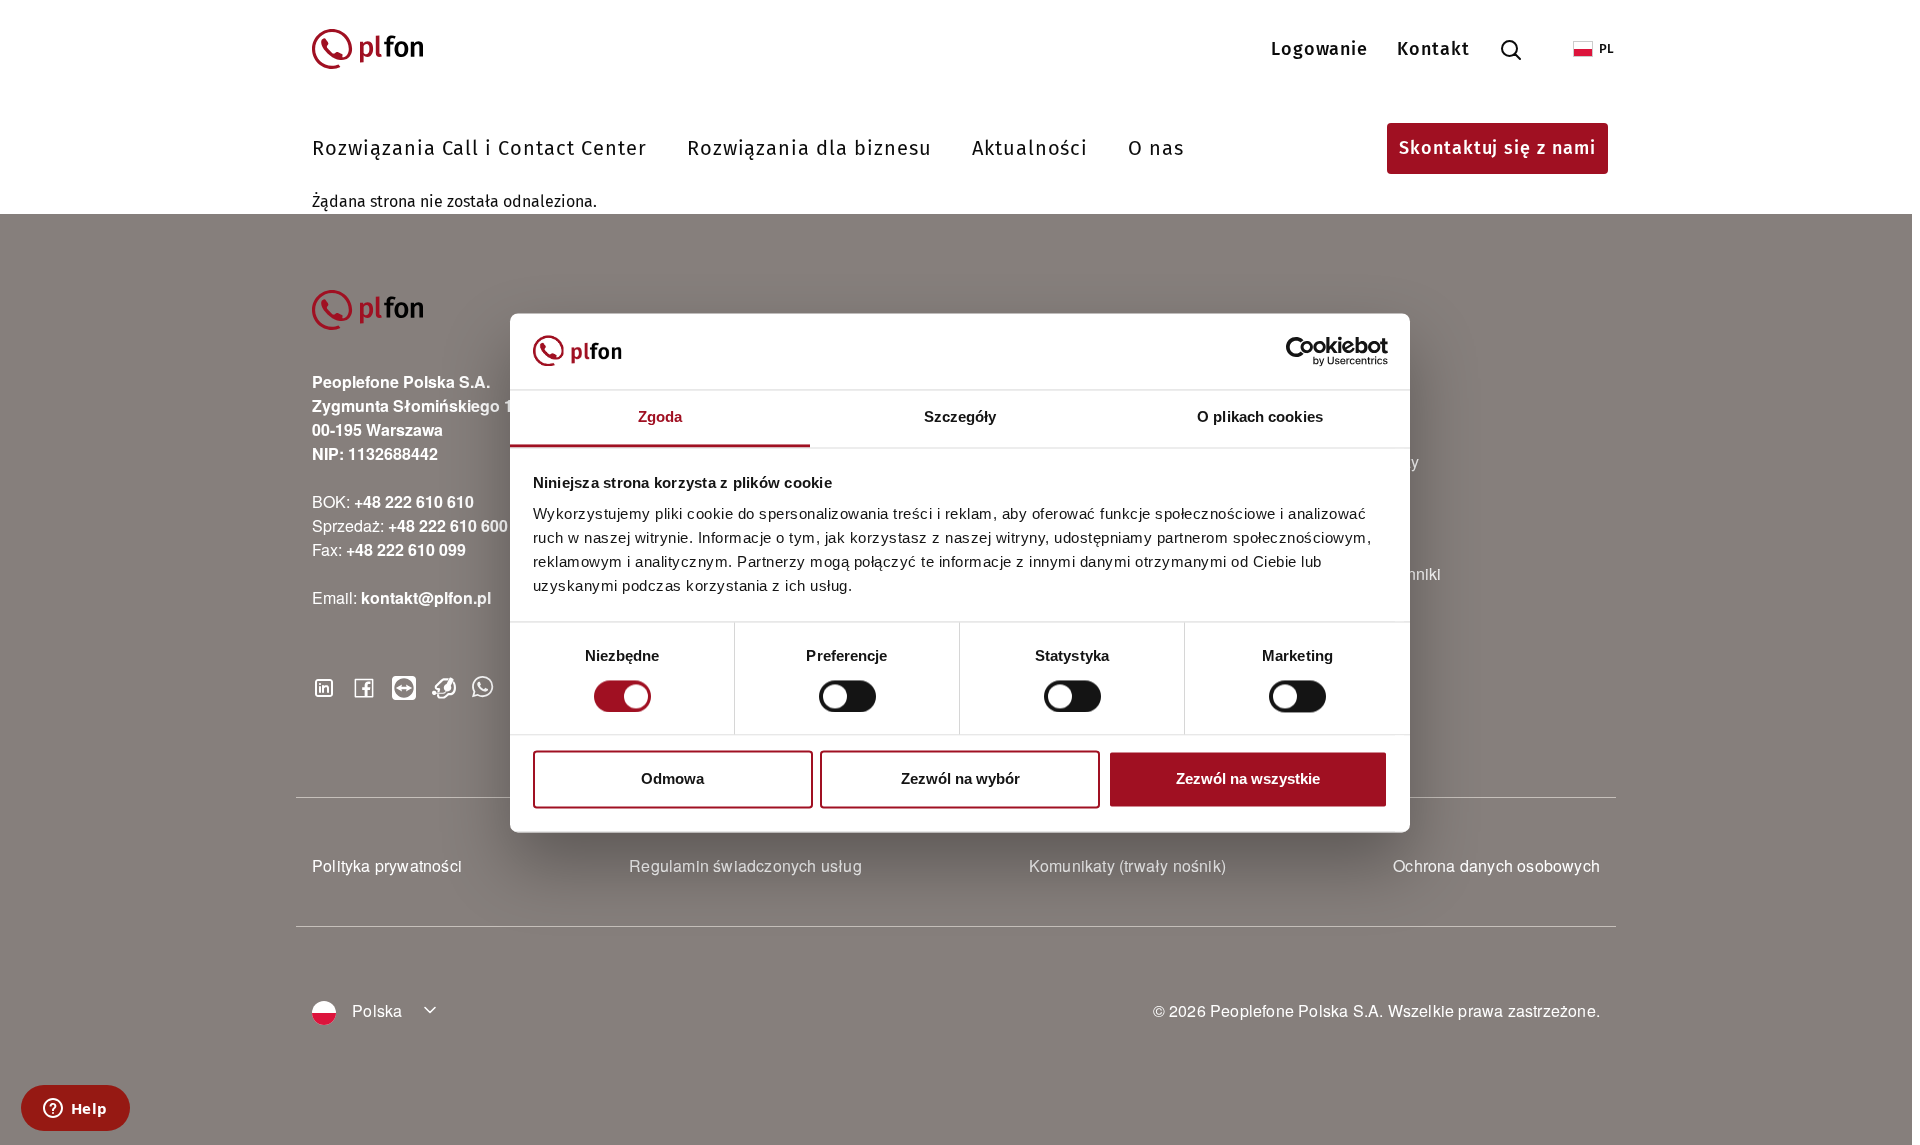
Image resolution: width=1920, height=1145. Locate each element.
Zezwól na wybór (960, 779)
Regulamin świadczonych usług (745, 865)
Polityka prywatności (387, 865)
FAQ (1308, 536)
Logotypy (1324, 610)
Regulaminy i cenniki (1366, 573)
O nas (1156, 148)
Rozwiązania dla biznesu (809, 148)
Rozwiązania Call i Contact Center (479, 148)
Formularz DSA (1347, 647)
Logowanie (1320, 49)
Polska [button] (375, 1010)
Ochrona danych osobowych (1496, 865)
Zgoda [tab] (660, 417)
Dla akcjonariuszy (1355, 461)
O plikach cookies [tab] (1260, 417)
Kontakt (1433, 49)
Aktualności (1030, 148)
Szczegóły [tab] (960, 417)
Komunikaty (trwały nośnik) (1127, 865)
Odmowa (672, 779)
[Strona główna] (377, 49)
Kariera (1318, 498)
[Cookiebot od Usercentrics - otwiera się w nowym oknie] (1300, 351)
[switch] (847, 696)
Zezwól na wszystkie (1248, 779)
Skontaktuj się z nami (1497, 148)
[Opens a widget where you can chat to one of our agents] (75, 1110)
